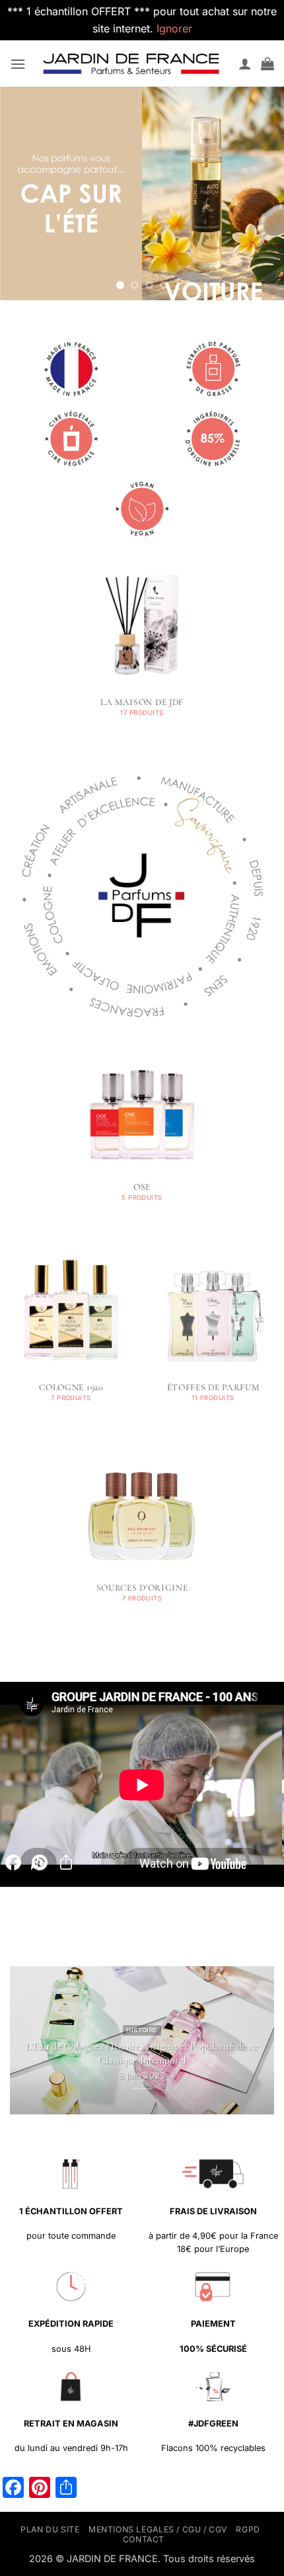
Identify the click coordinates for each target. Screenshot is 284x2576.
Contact (144, 2539)
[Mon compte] (245, 63)
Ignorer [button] (174, 28)
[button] (18, 64)
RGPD (248, 2529)
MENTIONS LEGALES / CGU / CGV (158, 2529)
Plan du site (50, 2529)
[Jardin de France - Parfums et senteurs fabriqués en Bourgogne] (132, 63)
